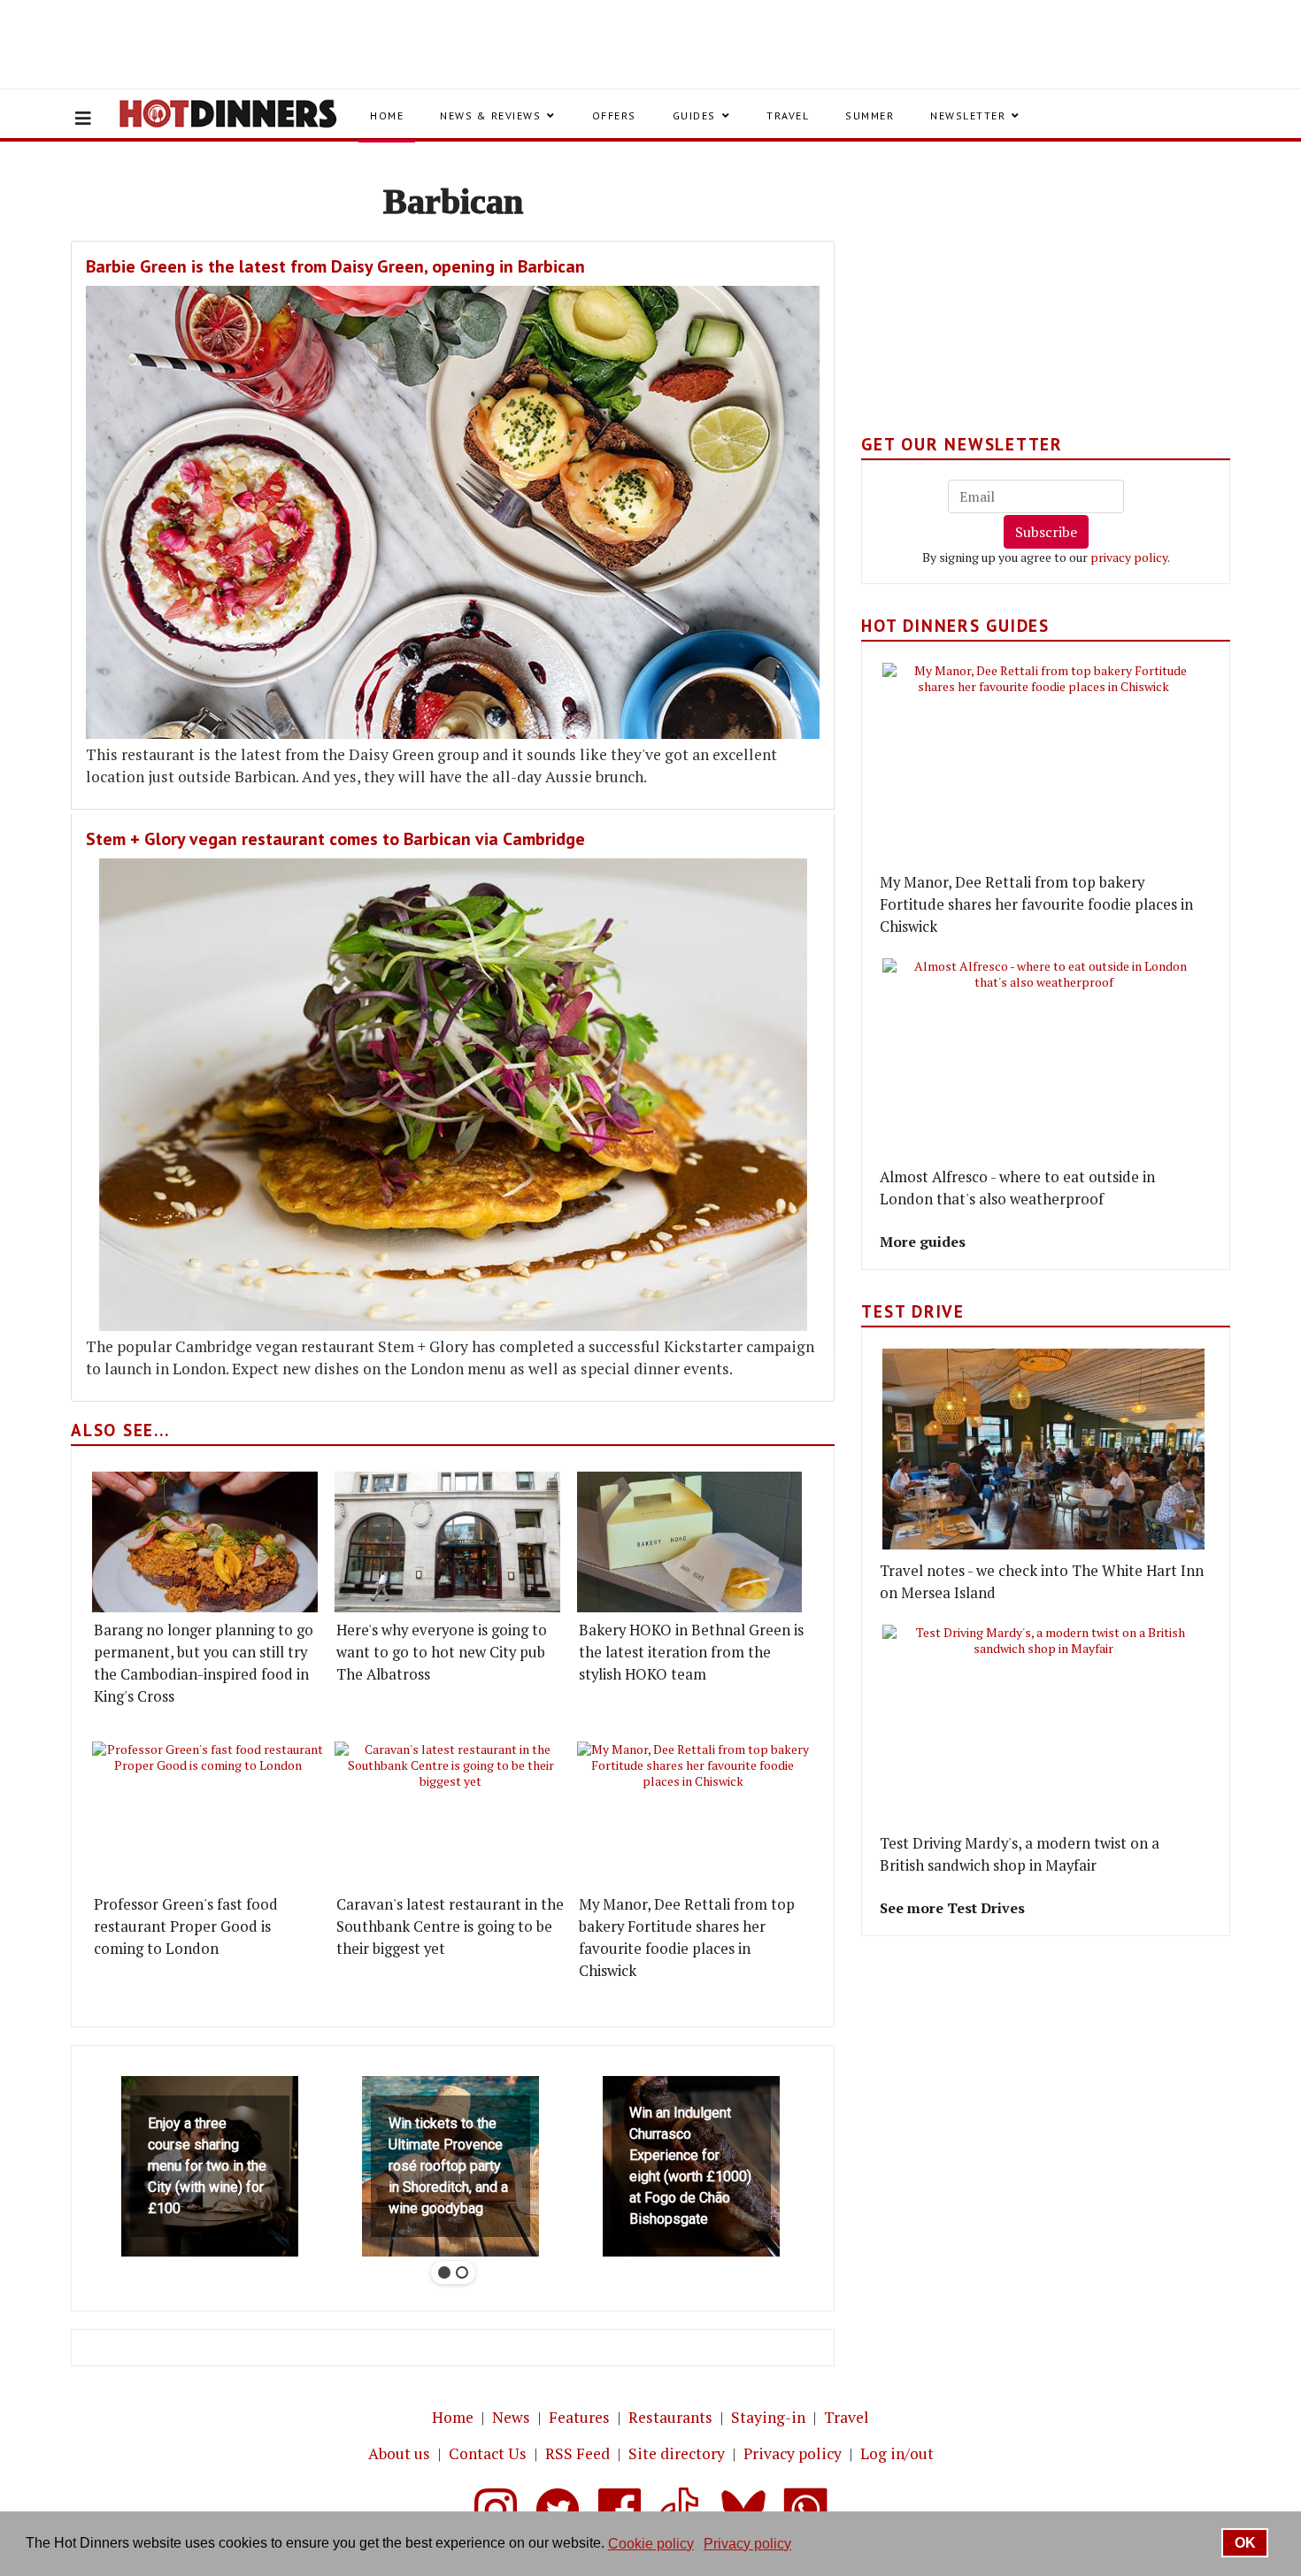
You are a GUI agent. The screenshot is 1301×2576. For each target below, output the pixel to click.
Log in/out (897, 2453)
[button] (210, 2166)
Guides (694, 115)
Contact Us (488, 2453)
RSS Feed (577, 2453)
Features (579, 2417)
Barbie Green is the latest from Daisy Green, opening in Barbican (335, 266)
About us (399, 2453)
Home (387, 115)
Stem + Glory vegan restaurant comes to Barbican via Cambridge (335, 839)
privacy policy (1129, 557)
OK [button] (1245, 2543)
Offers (614, 115)
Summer (870, 115)
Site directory (677, 2453)
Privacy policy (793, 2453)
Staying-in (768, 2417)
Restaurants (670, 2417)
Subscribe (1046, 532)
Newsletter (968, 115)
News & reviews (490, 115)
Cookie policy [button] (651, 2544)
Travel (788, 115)
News (511, 2417)
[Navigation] (83, 119)
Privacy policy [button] (747, 2544)
